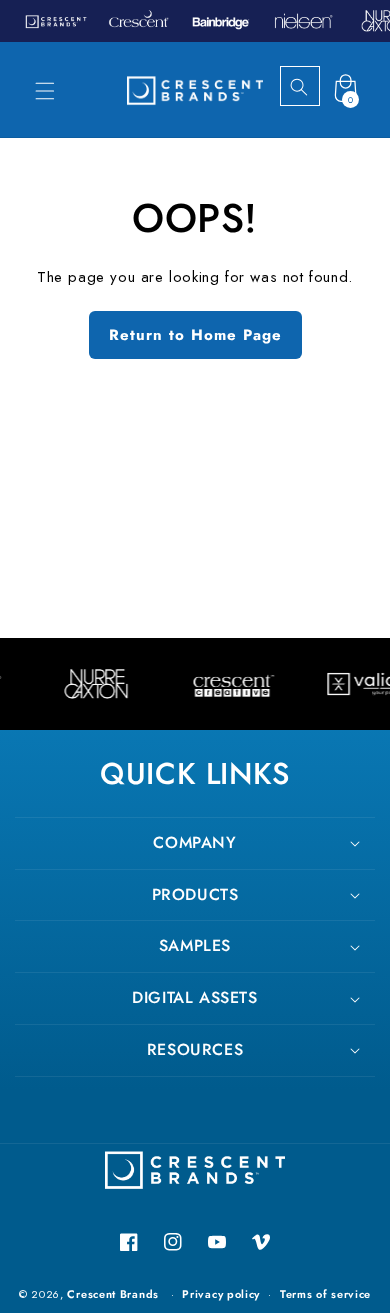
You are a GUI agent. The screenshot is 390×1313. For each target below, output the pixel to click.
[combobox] (317, 87)
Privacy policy (221, 1294)
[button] (45, 91)
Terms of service (325, 1294)
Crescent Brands (113, 1294)
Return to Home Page (195, 335)
